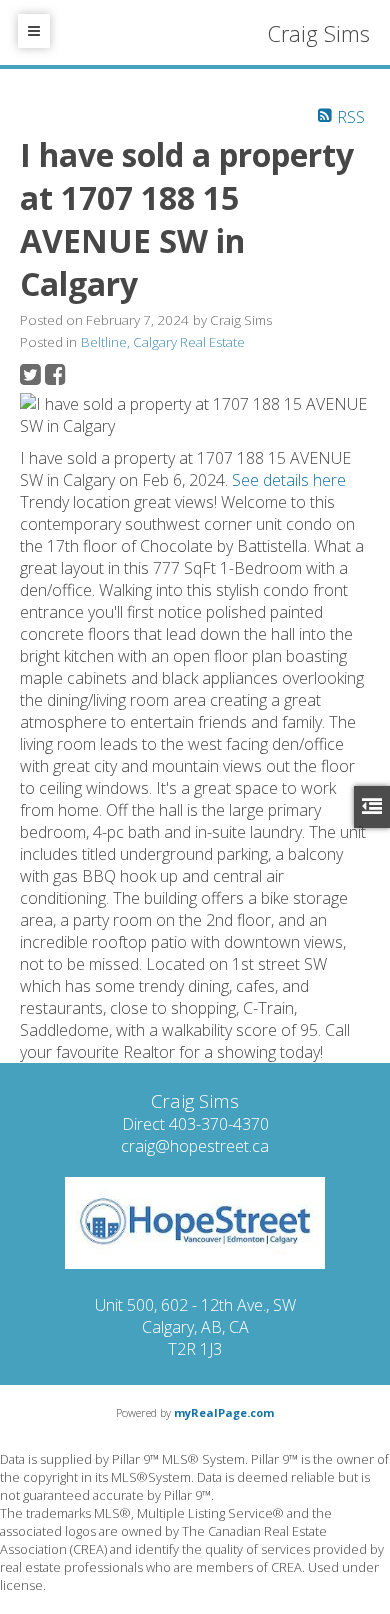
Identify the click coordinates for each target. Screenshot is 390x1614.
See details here (289, 480)
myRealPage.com (224, 1412)
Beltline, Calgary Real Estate (163, 342)
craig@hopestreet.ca (195, 1146)
